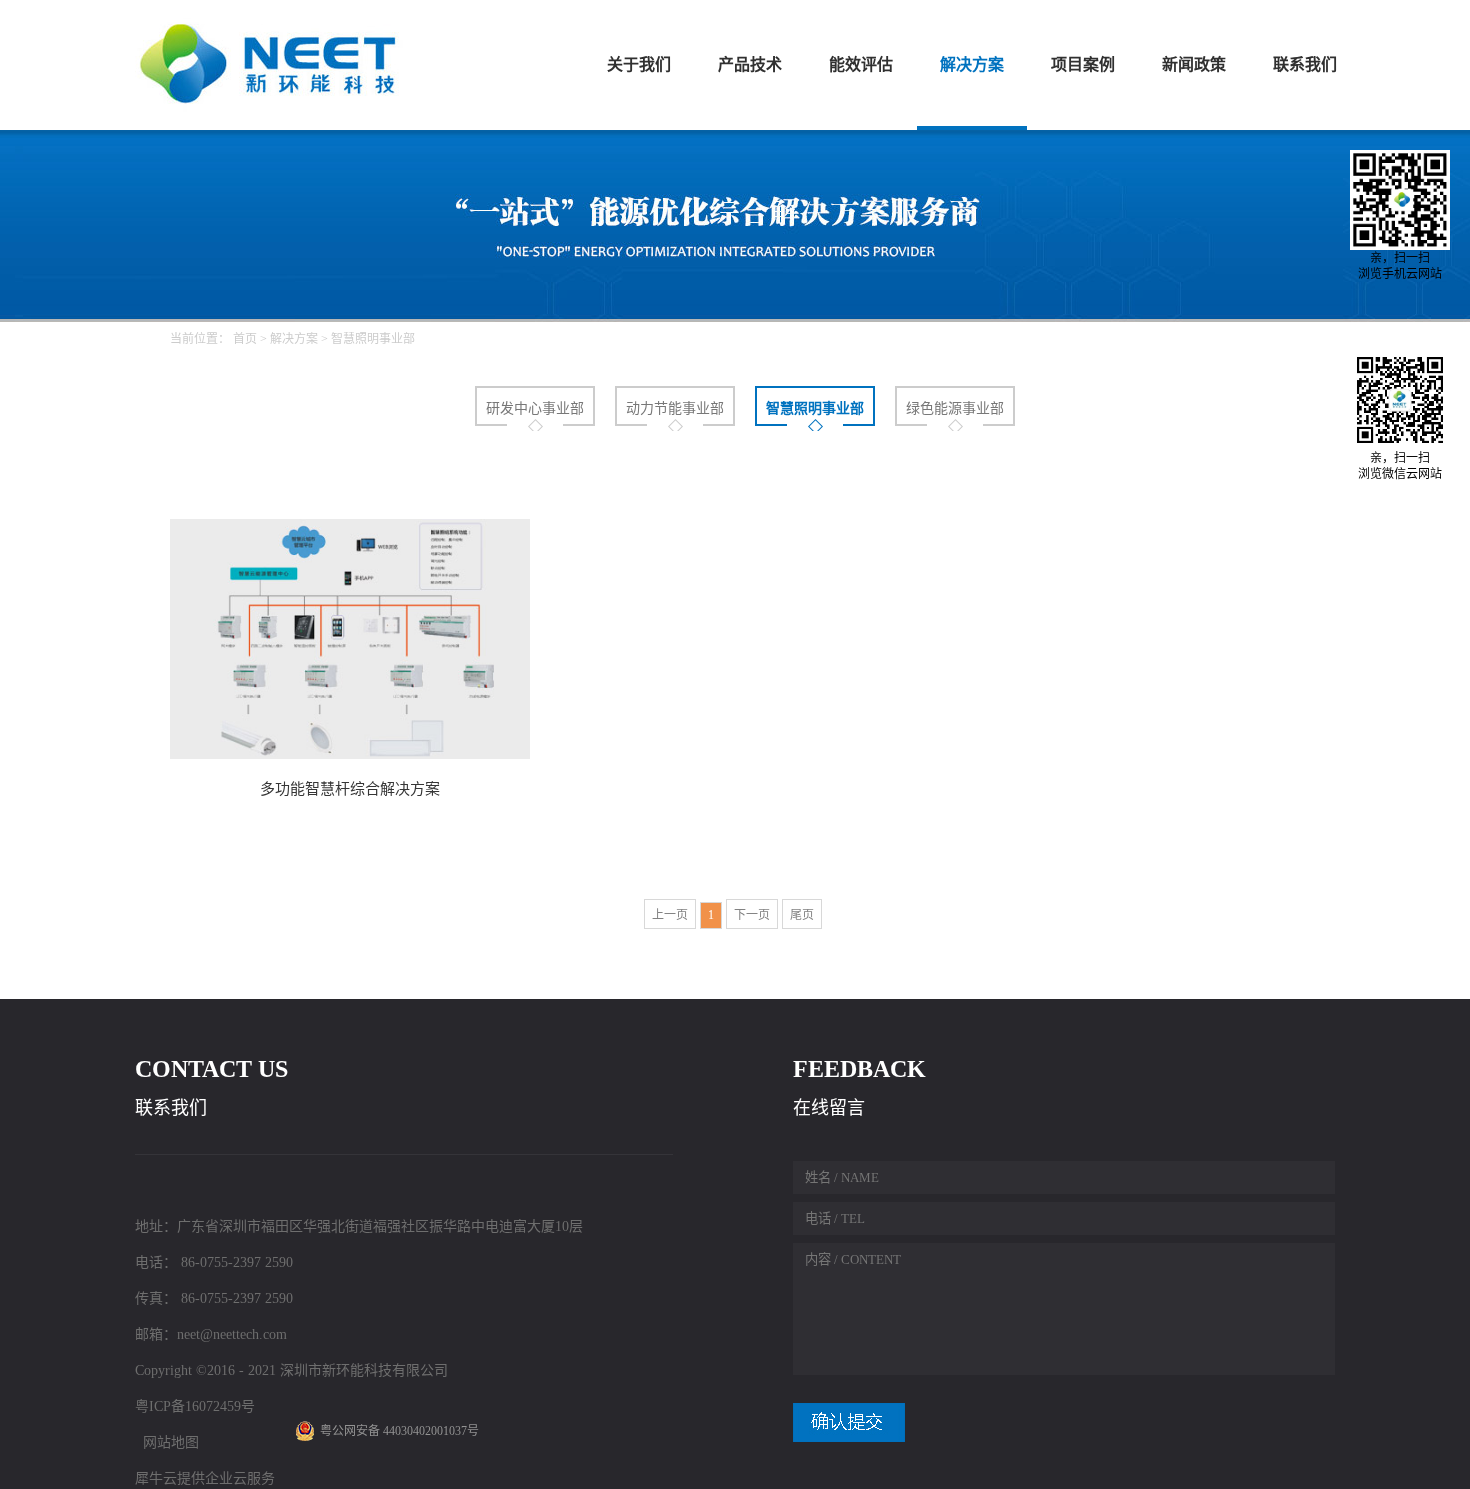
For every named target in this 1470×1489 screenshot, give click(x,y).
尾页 (802, 915)
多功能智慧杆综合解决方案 (350, 789)
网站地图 (167, 1442)
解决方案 (294, 339)
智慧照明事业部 (373, 339)
